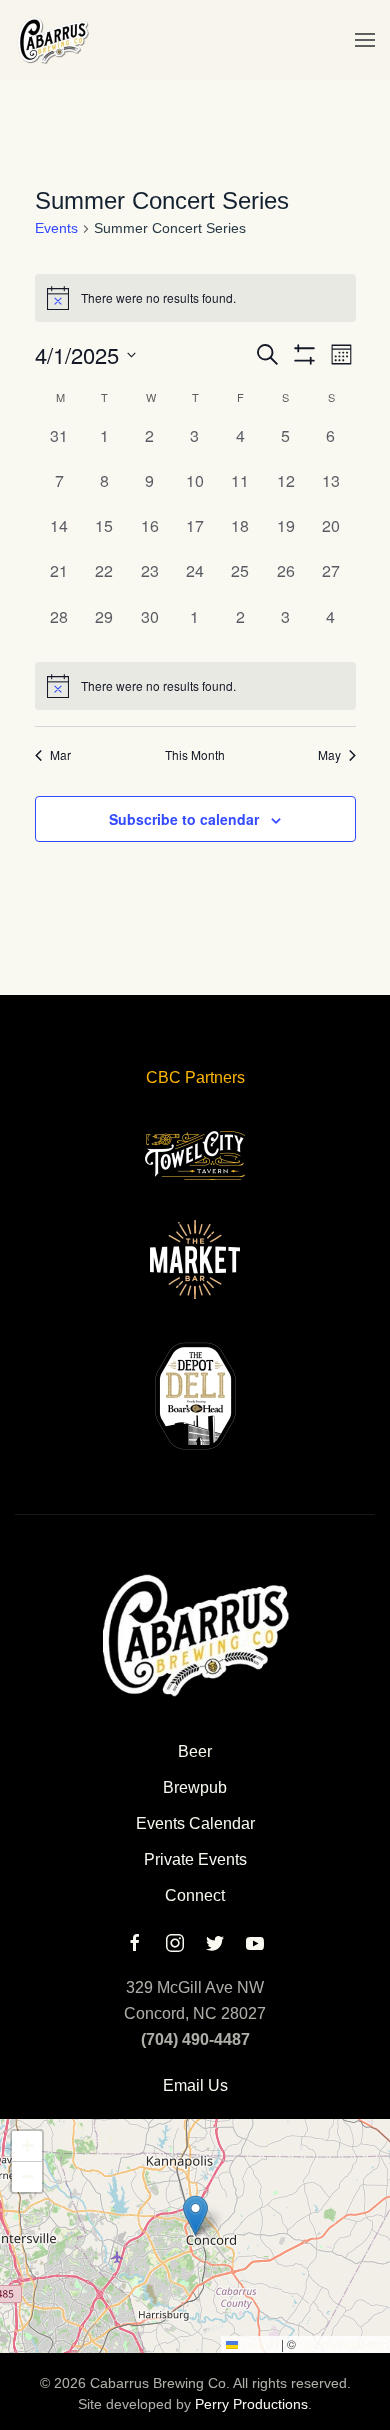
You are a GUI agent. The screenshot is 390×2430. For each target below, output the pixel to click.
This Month (195, 755)
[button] (365, 40)
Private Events (195, 1859)
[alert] (195, 686)
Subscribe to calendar (184, 819)
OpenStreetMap (342, 2343)
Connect (195, 1895)
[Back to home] (52, 40)
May (329, 755)
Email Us (195, 2085)
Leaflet (258, 2343)
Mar (60, 755)
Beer (195, 1751)
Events (56, 228)
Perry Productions (251, 2404)
